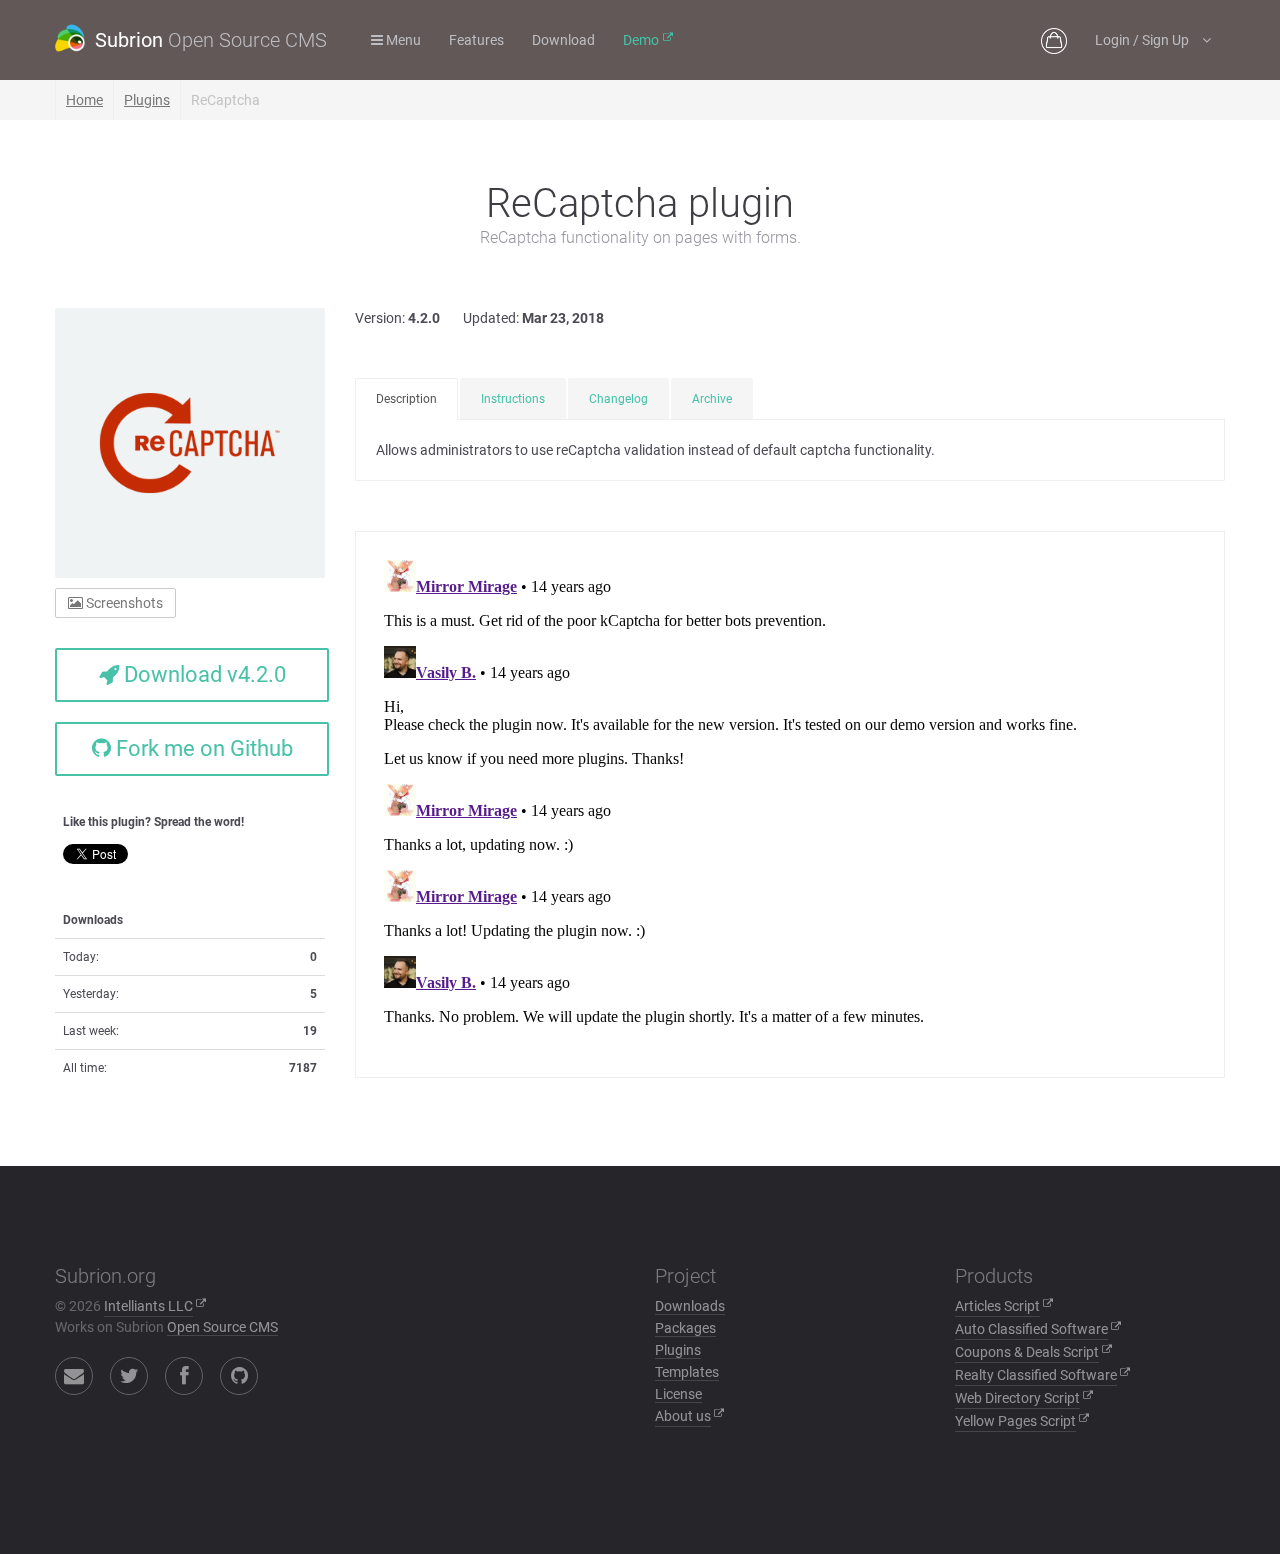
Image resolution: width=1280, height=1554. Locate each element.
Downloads (690, 1306)
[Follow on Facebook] (184, 1376)
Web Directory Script (1017, 1398)
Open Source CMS (222, 1327)
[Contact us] (74, 1376)
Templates (687, 1372)
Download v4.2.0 (202, 674)
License (678, 1394)
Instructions (513, 399)
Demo (641, 40)
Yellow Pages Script (1015, 1421)
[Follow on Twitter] (129, 1376)
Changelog (618, 399)
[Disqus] (790, 802)
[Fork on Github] (239, 1376)
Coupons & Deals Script (1027, 1352)
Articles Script (997, 1306)
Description (406, 399)
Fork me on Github (202, 748)
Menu (402, 40)
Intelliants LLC (148, 1306)
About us (683, 1416)
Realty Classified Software (1036, 1375)
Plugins (147, 100)
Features (476, 40)
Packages (685, 1328)
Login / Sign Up (1143, 40)
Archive (712, 399)
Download (563, 40)
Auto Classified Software (1031, 1329)
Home (84, 100)
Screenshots (123, 603)
